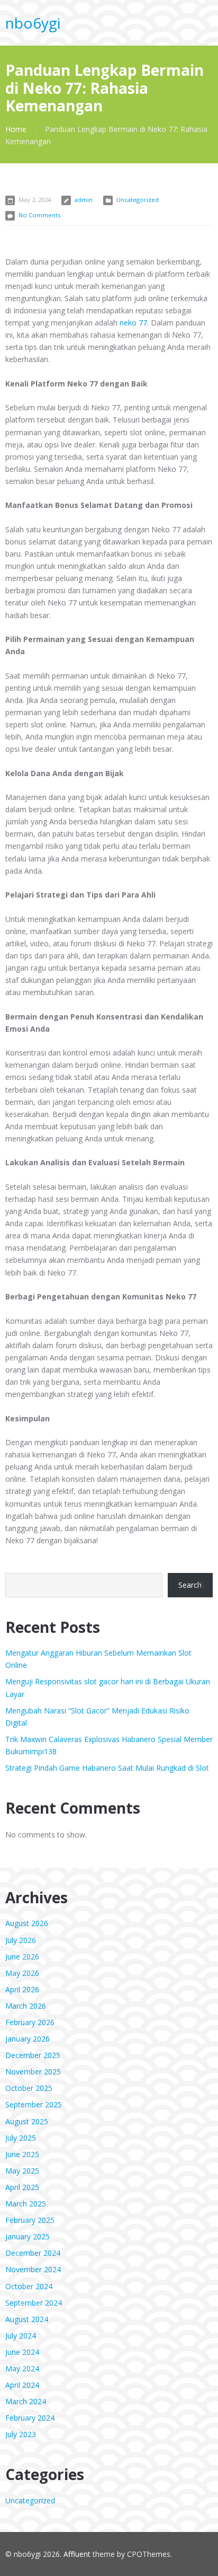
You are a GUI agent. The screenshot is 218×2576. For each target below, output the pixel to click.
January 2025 (28, 2236)
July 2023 (21, 2434)
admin (84, 200)
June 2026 (22, 1957)
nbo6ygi (33, 23)
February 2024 (30, 2418)
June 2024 (22, 2352)
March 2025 (26, 2204)
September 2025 (34, 2104)
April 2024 (22, 2385)
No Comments (39, 215)
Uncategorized (138, 200)
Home (16, 129)
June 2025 (22, 2154)
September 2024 (34, 2303)
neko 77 (133, 323)
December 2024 (33, 2253)
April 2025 (22, 2187)
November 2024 (33, 2269)
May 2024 (22, 2368)
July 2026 (21, 1940)
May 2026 (22, 1973)
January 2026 (28, 2039)
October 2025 (29, 2088)
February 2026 (30, 2022)
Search (190, 1585)
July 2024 (21, 2336)
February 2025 (30, 2220)
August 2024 (27, 2319)
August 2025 (27, 2121)
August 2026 (27, 1923)
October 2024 (29, 2286)
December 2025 (33, 2055)
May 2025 (22, 2171)
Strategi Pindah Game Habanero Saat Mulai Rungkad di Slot (107, 1768)
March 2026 (26, 2006)
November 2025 (33, 2072)
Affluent (77, 2554)
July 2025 (21, 2138)
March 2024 (26, 2401)
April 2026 (22, 1989)
